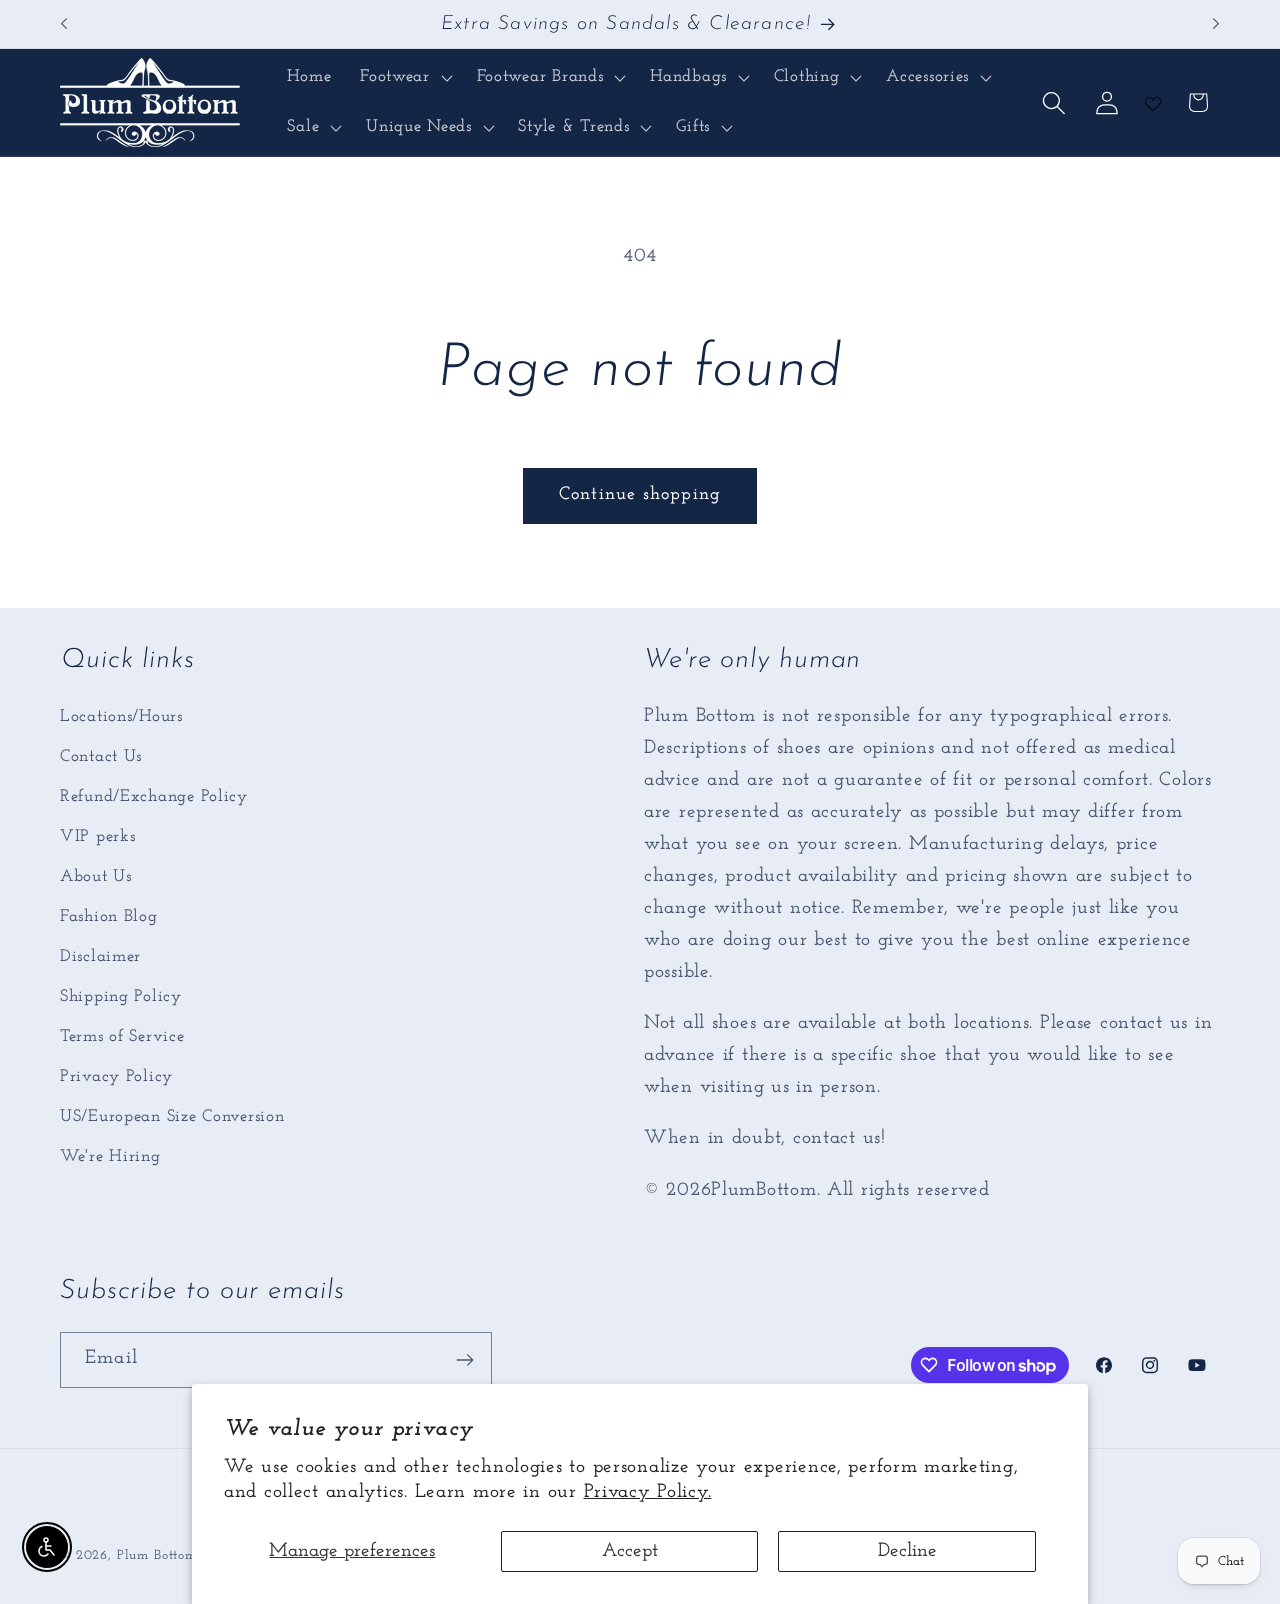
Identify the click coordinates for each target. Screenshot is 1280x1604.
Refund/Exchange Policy (154, 796)
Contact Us (101, 756)
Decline (907, 1551)
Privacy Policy (116, 1076)
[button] (404, 78)
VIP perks (97, 836)
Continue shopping (640, 495)
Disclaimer (100, 956)
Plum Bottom (157, 1555)
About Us (96, 876)
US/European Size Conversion (172, 1116)
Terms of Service (122, 1036)
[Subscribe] (464, 1360)
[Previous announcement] (64, 24)
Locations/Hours (121, 716)
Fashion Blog (109, 916)
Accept (630, 1551)
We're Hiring (110, 1156)
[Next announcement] (1216, 24)
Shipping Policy (121, 996)
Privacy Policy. (648, 1492)
